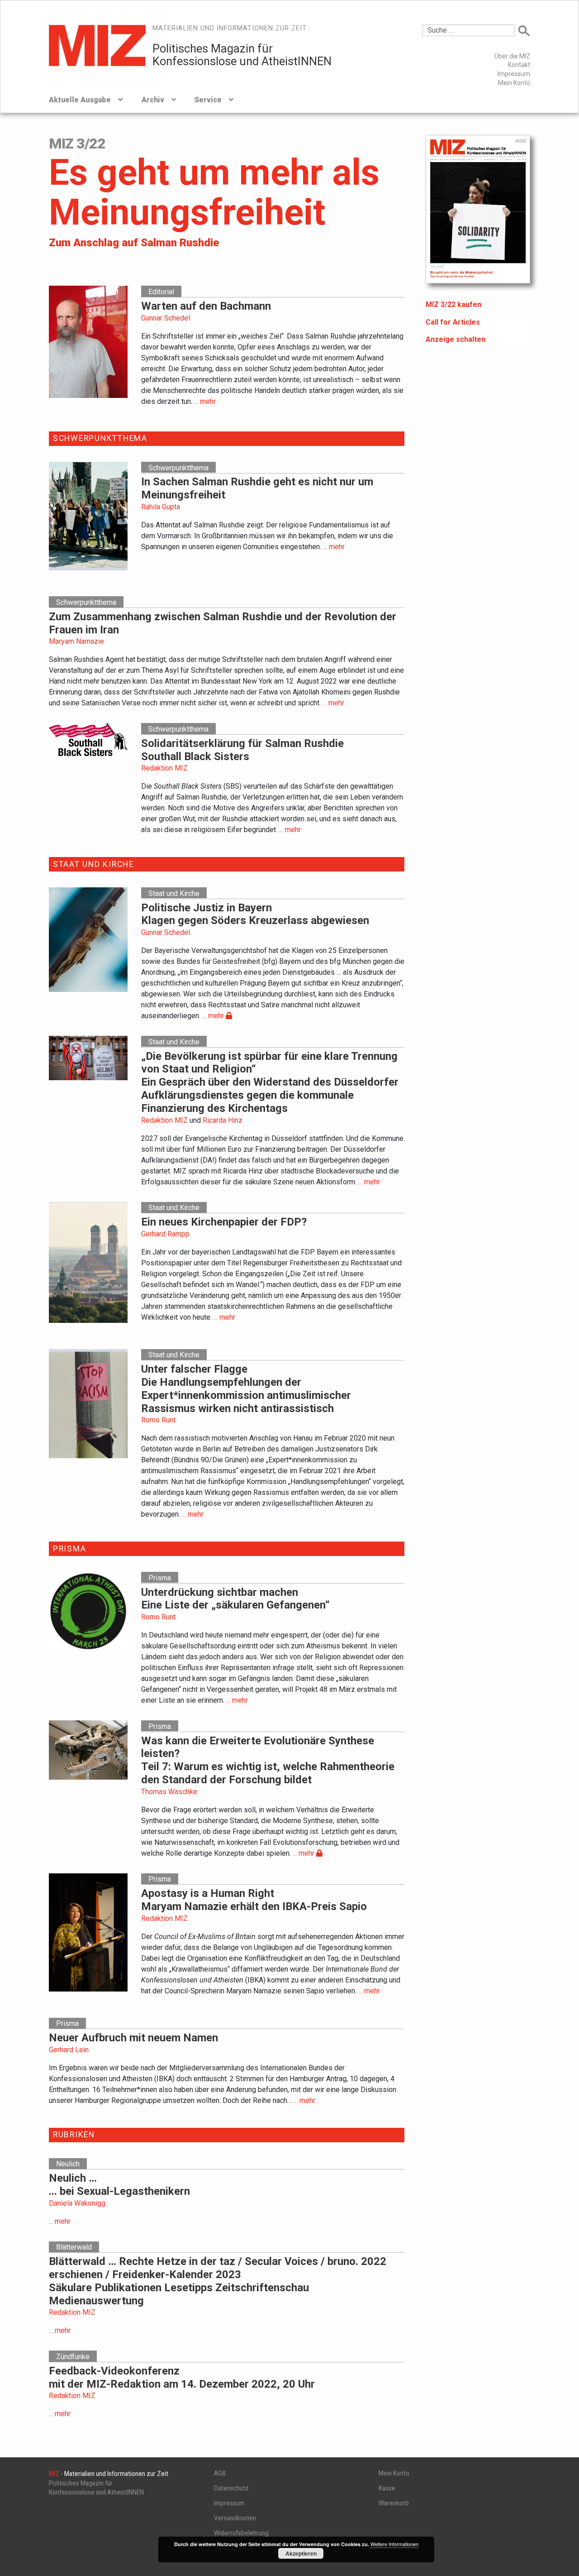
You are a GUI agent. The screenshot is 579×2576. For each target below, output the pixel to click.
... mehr (205, 401)
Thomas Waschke (169, 1792)
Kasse (387, 2488)
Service (208, 100)
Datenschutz (231, 2488)
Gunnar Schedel (166, 318)
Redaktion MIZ (164, 768)
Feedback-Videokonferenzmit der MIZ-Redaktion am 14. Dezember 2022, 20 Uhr (182, 2377)
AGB (220, 2473)
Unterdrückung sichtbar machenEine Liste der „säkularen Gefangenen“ (235, 1599)
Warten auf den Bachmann (206, 306)
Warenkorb (394, 2503)
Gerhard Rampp (165, 1234)
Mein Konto (514, 83)
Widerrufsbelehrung (241, 2533)
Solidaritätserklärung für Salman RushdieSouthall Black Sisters (242, 750)
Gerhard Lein (69, 2050)
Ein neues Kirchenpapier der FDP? (224, 1222)
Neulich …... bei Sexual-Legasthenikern (119, 2185)
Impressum (514, 74)
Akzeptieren (301, 2553)
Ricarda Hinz (223, 1120)
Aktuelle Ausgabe (80, 100)
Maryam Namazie (76, 641)
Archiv (153, 100)
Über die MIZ (512, 56)
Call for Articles (453, 322)
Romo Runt (158, 1420)
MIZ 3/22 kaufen (453, 304)
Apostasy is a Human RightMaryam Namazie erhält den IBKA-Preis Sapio (254, 1900)
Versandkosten (235, 2518)
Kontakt (519, 65)
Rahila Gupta (161, 507)
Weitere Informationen (394, 2544)
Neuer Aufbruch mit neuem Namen (133, 2038)
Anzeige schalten (456, 339)
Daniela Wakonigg (77, 2203)
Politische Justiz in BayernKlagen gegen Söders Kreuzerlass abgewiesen (255, 914)
